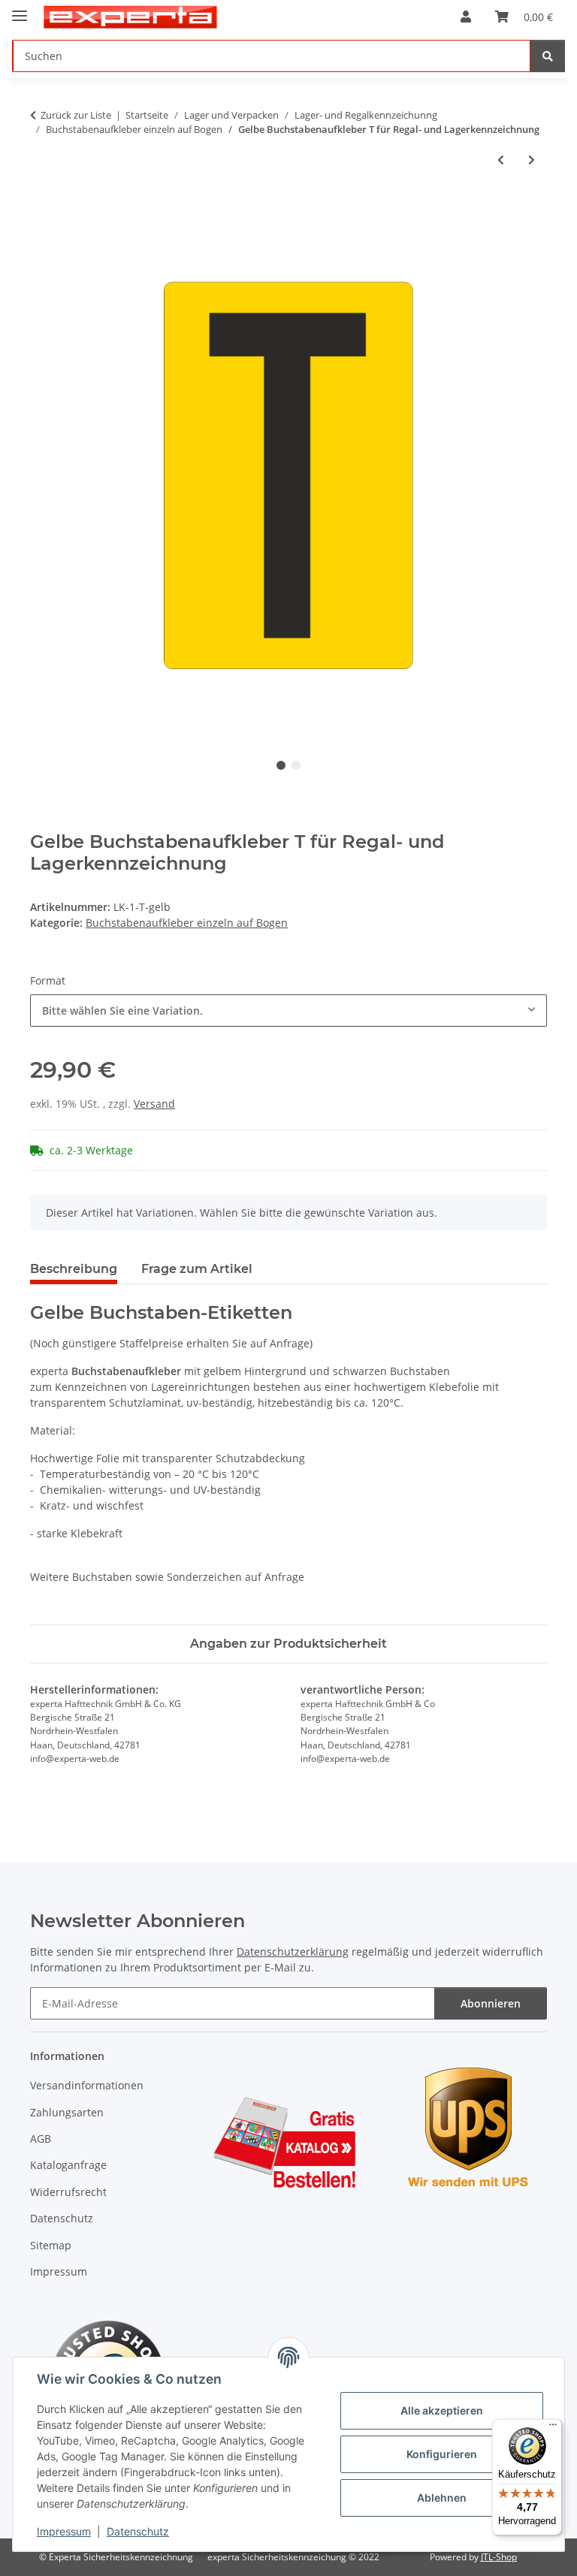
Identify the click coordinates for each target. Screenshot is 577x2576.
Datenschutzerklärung (293, 1952)
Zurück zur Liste (76, 115)
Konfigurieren (442, 2454)
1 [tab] (281, 765)
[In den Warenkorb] (42, 209)
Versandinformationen (87, 2085)
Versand (154, 1104)
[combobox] (288, 1010)
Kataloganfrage (68, 2165)
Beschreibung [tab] (74, 1269)
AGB (41, 2139)
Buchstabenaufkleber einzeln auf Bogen (187, 923)
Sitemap (51, 2245)
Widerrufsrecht (68, 2192)
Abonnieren (491, 2003)
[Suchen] (548, 56)
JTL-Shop (499, 2557)
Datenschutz (138, 2531)
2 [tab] (296, 765)
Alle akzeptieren (442, 2410)
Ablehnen (442, 2498)
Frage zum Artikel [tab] (197, 1269)
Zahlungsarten (67, 2112)
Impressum (64, 2531)
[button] (466, 17)
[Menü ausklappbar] (20, 9)
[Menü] (553, 2428)
